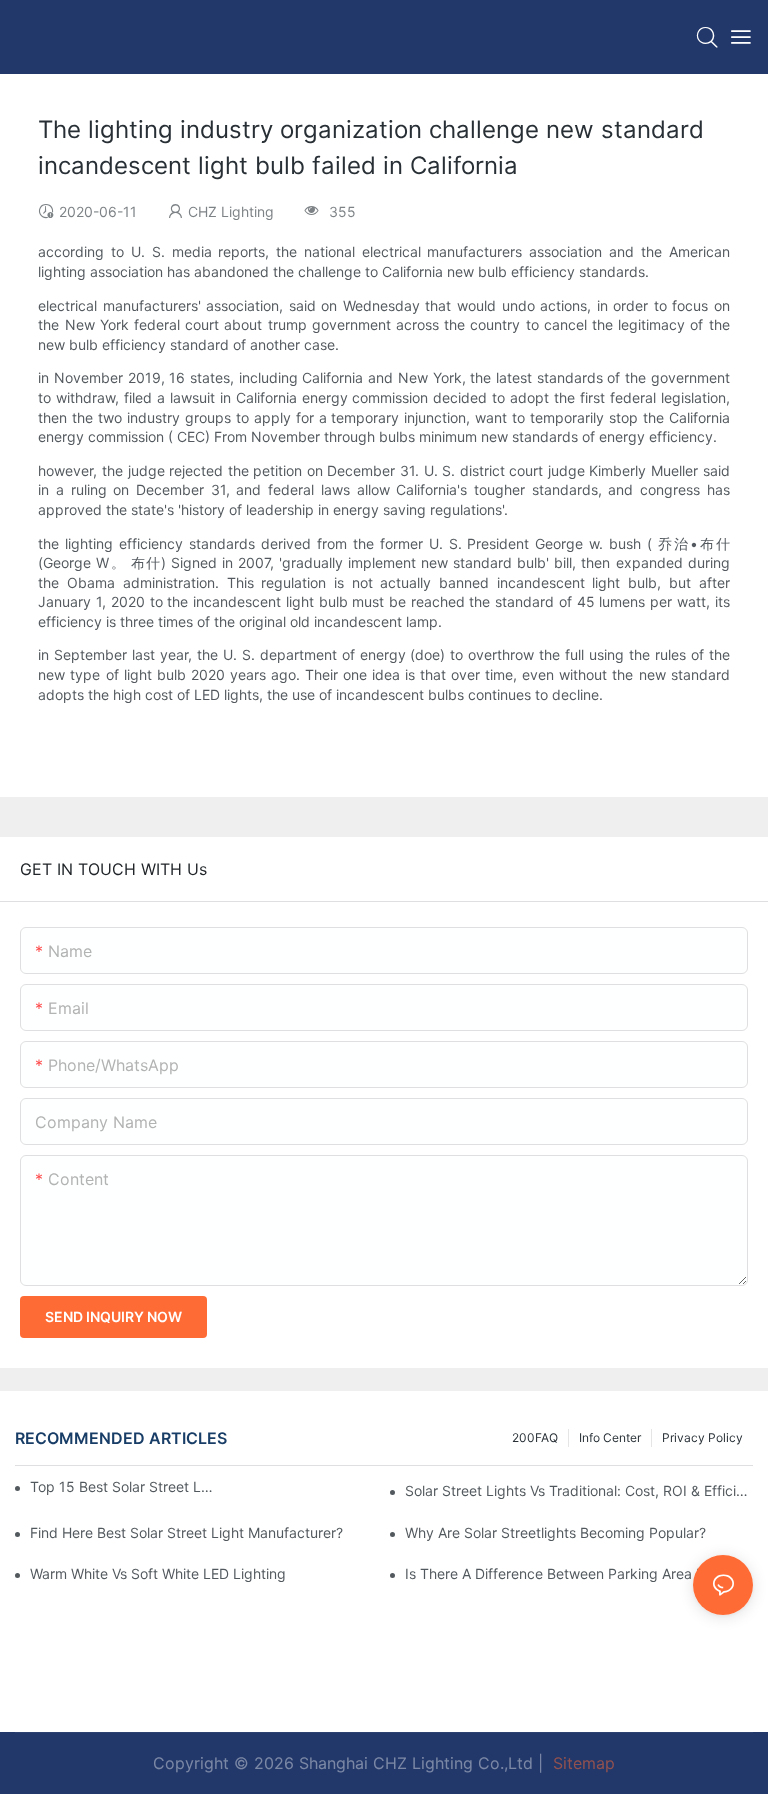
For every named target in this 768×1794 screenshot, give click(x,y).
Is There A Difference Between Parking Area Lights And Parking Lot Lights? (579, 1573)
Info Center (610, 1437)
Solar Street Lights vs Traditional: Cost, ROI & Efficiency (579, 1490)
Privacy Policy (702, 1437)
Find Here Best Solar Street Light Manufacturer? (186, 1532)
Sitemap (581, 1763)
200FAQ (535, 1437)
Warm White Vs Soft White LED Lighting (158, 1573)
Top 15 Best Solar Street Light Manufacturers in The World (121, 1486)
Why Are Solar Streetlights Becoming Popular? (555, 1532)
